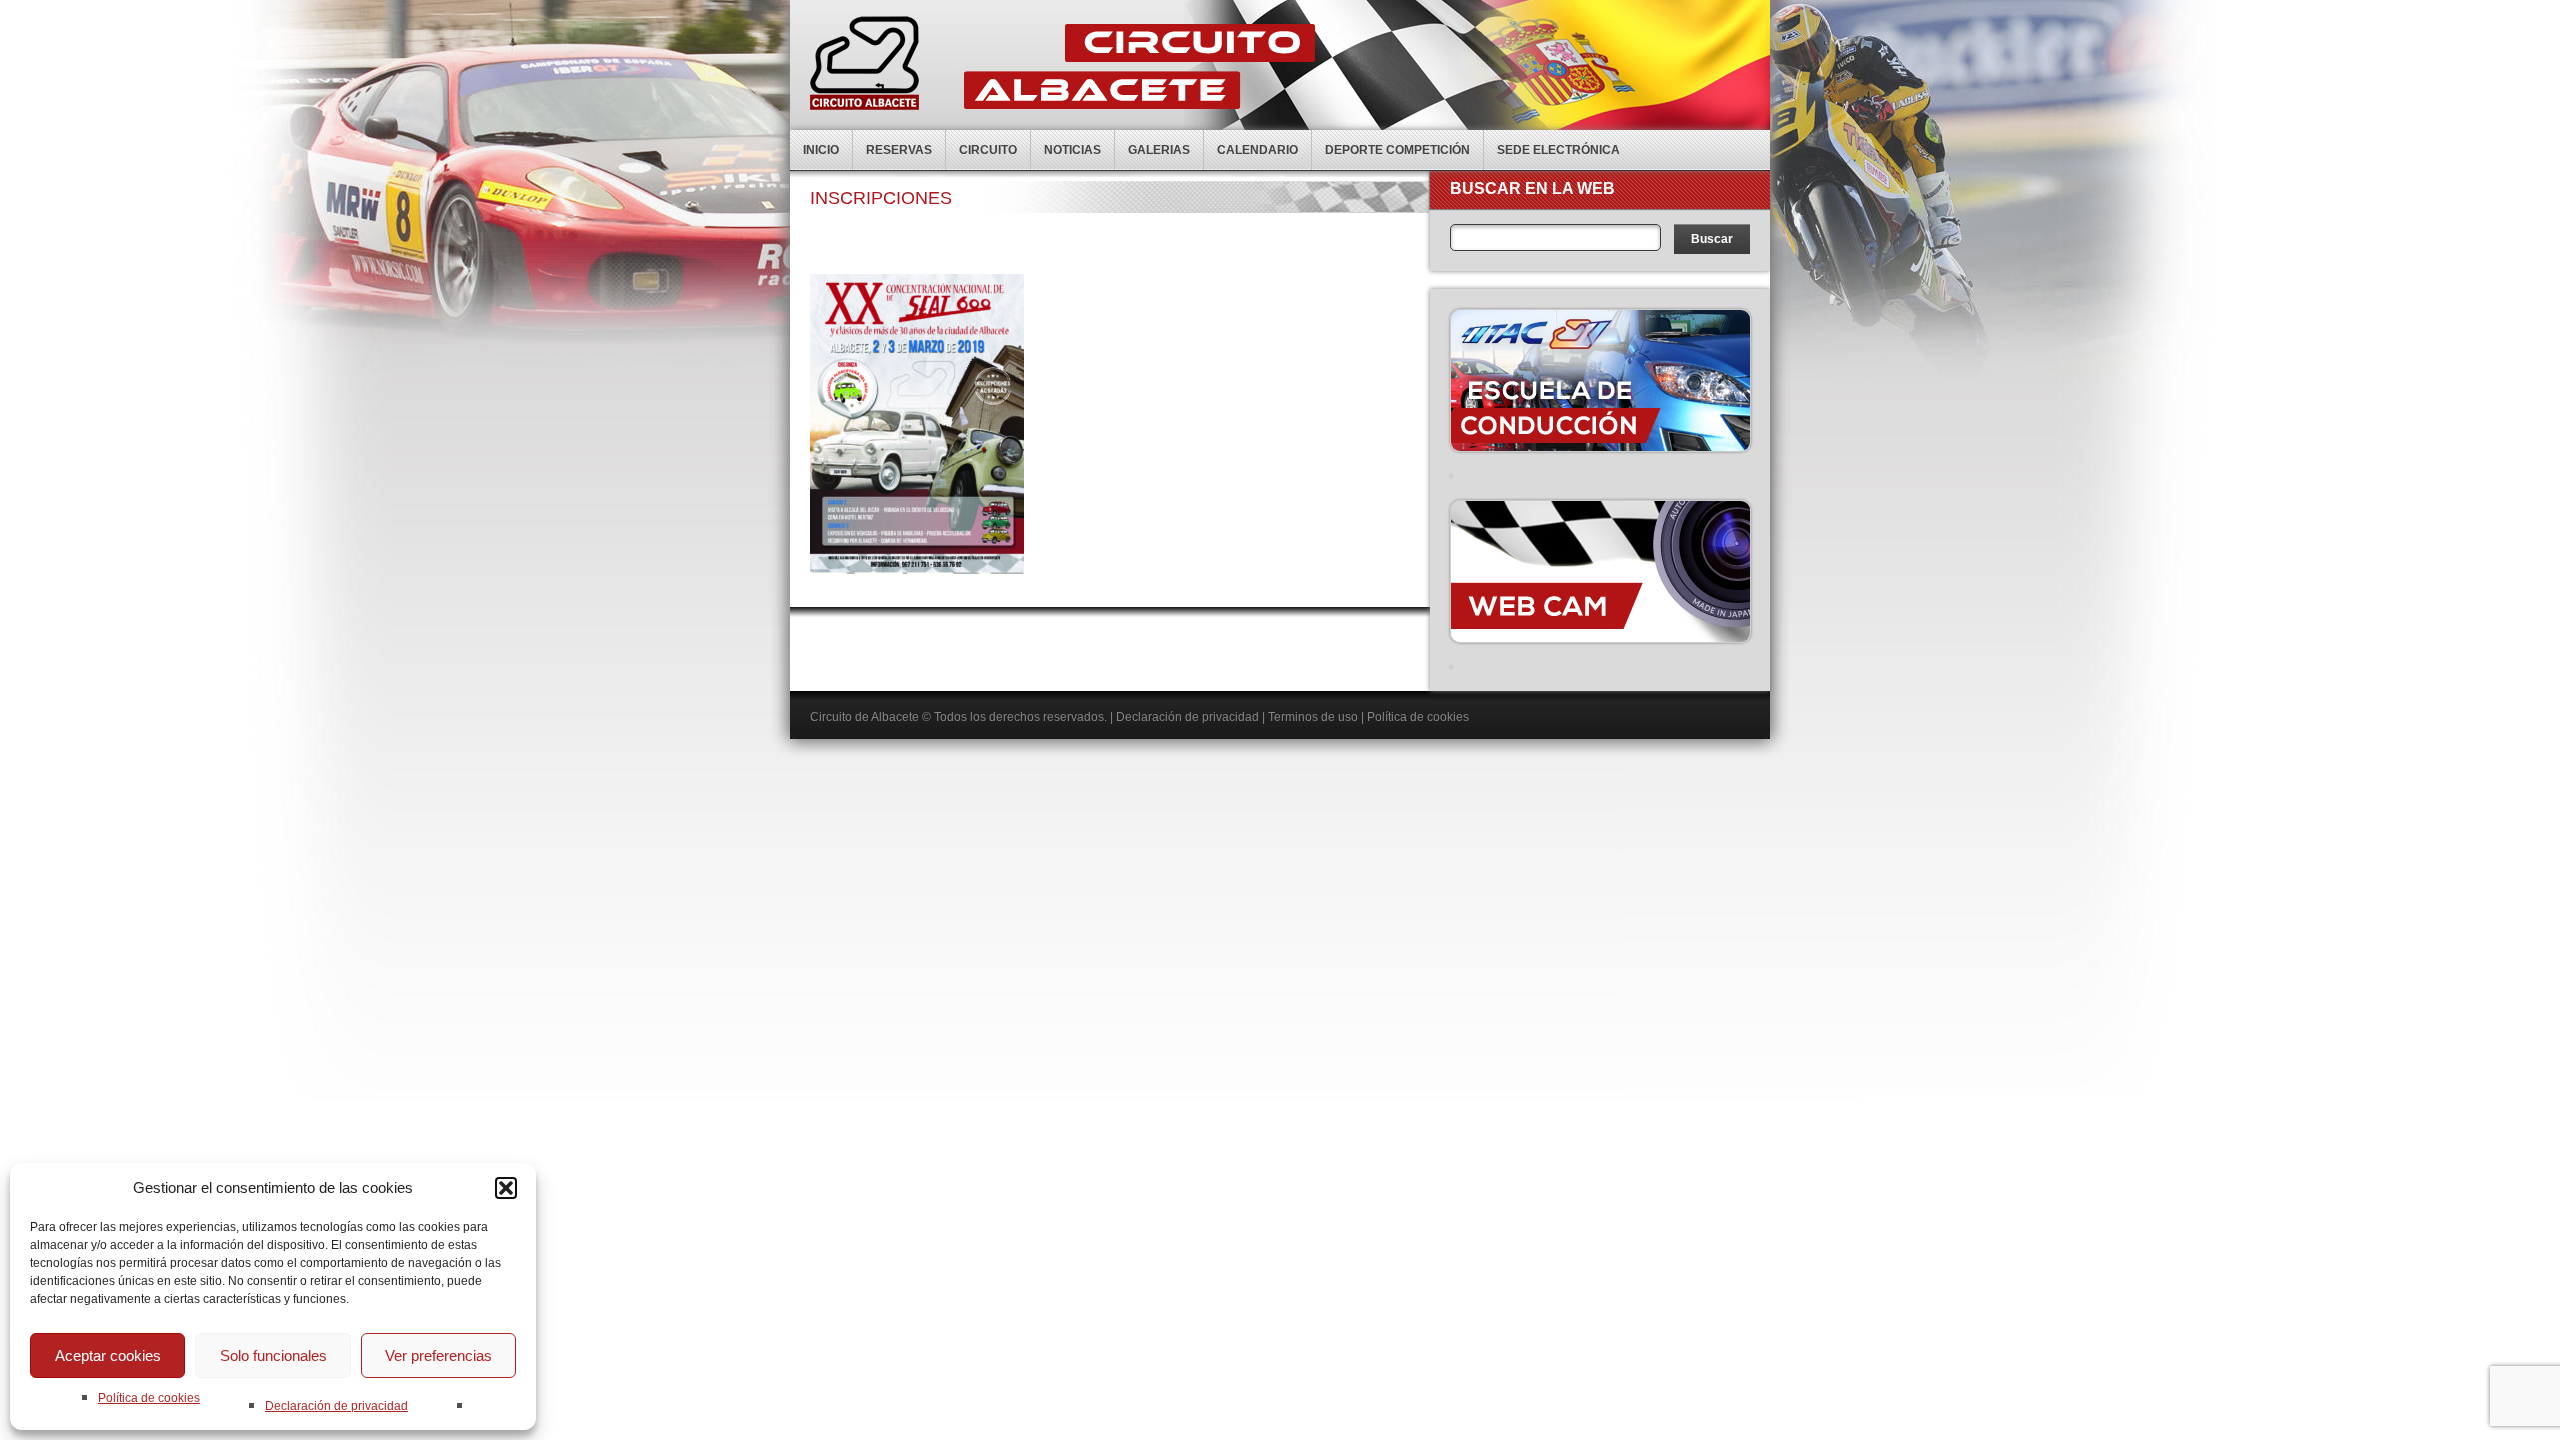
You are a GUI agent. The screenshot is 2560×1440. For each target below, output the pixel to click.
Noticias (1072, 150)
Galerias (1159, 150)
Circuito (988, 150)
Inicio (821, 150)
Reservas (899, 150)
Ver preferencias (438, 1355)
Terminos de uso (1313, 717)
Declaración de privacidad (336, 1406)
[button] (506, 1188)
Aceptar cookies (108, 1355)
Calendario (1257, 150)
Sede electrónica (1558, 150)
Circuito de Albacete (864, 717)
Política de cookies (149, 1398)
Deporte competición (1397, 150)
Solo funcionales (273, 1355)
